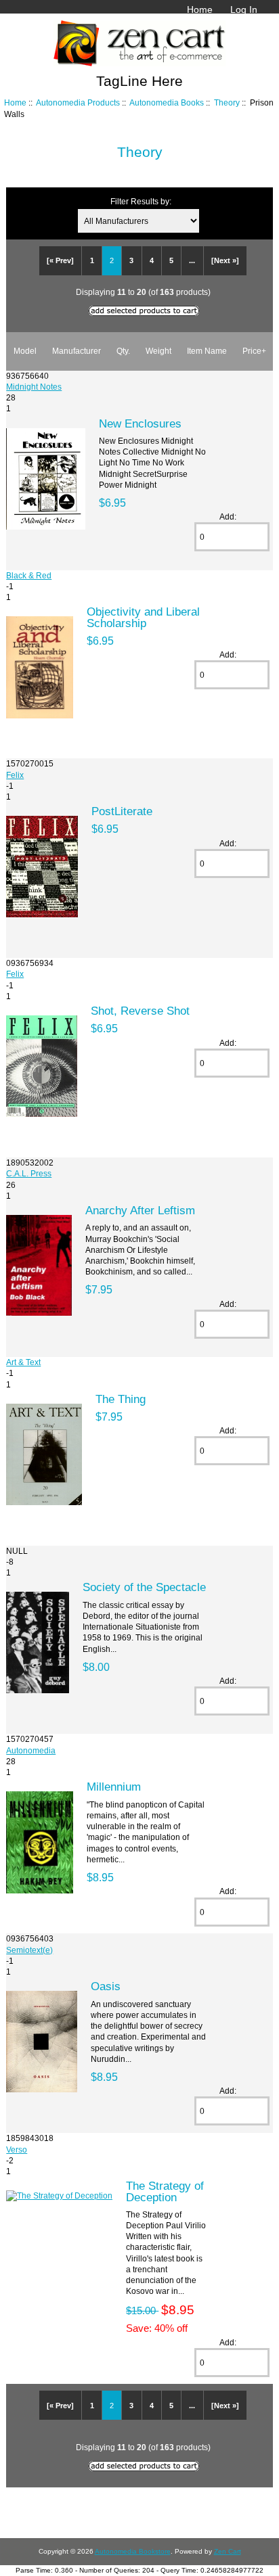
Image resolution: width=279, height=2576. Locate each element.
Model (25, 351)
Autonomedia (31, 1750)
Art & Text (23, 1362)
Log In (244, 9)
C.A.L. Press (29, 1173)
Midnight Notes (34, 387)
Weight (158, 351)
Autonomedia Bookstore (133, 2551)
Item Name (207, 351)
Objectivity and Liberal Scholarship (143, 617)
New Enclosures (140, 423)
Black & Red (29, 575)
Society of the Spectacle (144, 1587)
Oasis (106, 1986)
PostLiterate (122, 811)
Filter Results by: (141, 201)
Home (200, 9)
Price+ (254, 351)
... (192, 260)
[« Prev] (60, 260)
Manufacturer (77, 351)
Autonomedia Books (167, 102)
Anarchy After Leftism (140, 1210)
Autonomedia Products (78, 102)
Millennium (114, 1787)
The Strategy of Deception (165, 2191)
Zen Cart (228, 2551)
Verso (17, 2149)
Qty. (123, 351)
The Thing (121, 1399)
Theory (227, 102)
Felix (15, 775)
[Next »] (225, 260)
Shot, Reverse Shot (140, 1011)
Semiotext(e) (29, 1950)
